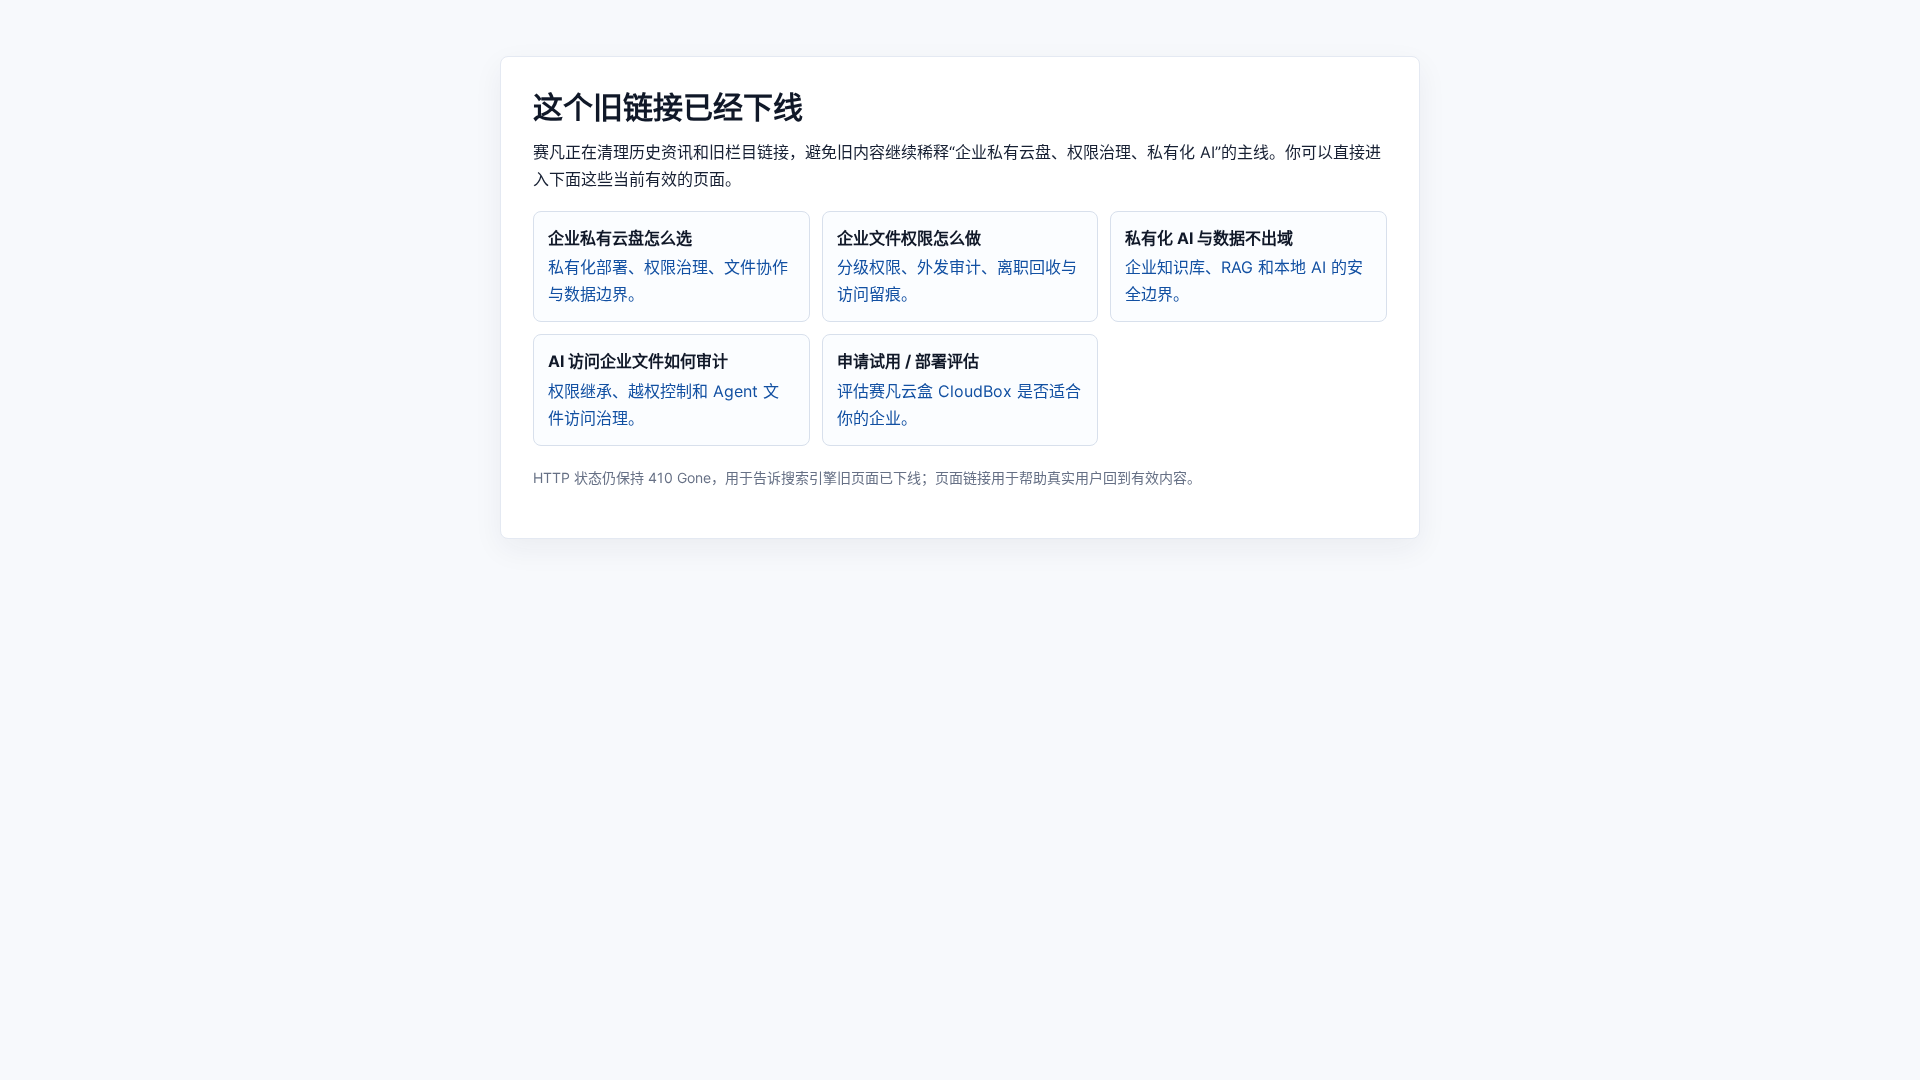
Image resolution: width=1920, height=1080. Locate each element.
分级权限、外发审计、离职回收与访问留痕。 (957, 266)
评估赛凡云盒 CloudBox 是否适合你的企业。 (959, 389)
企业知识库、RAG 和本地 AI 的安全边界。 (1244, 266)
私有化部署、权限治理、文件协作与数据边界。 (668, 266)
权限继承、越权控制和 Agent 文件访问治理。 (663, 389)
